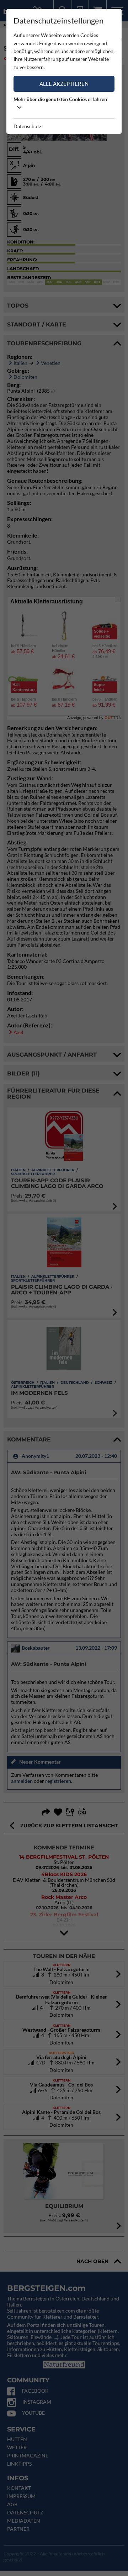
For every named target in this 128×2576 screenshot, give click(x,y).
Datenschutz (27, 126)
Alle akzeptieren (64, 84)
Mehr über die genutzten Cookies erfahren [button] (60, 99)
